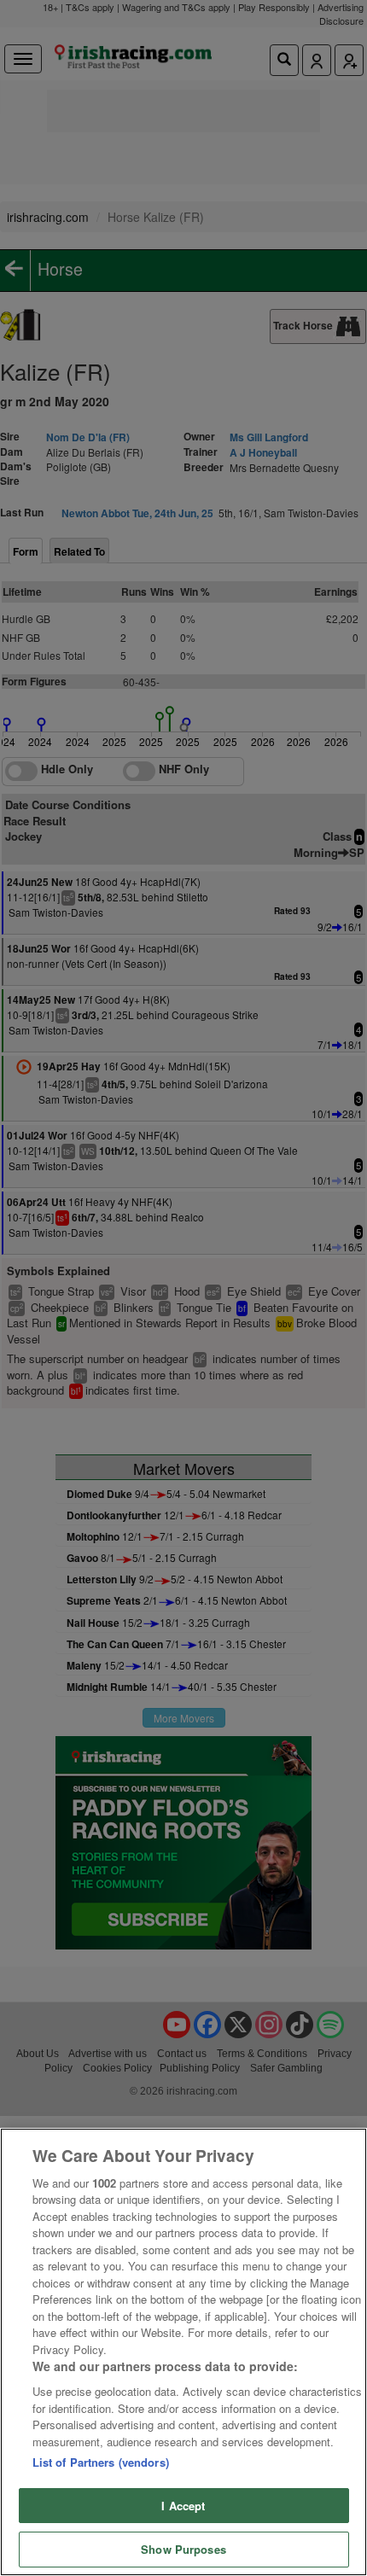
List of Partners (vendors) (101, 2462)
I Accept (183, 2506)
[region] (183, 2352)
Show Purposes (183, 2549)
